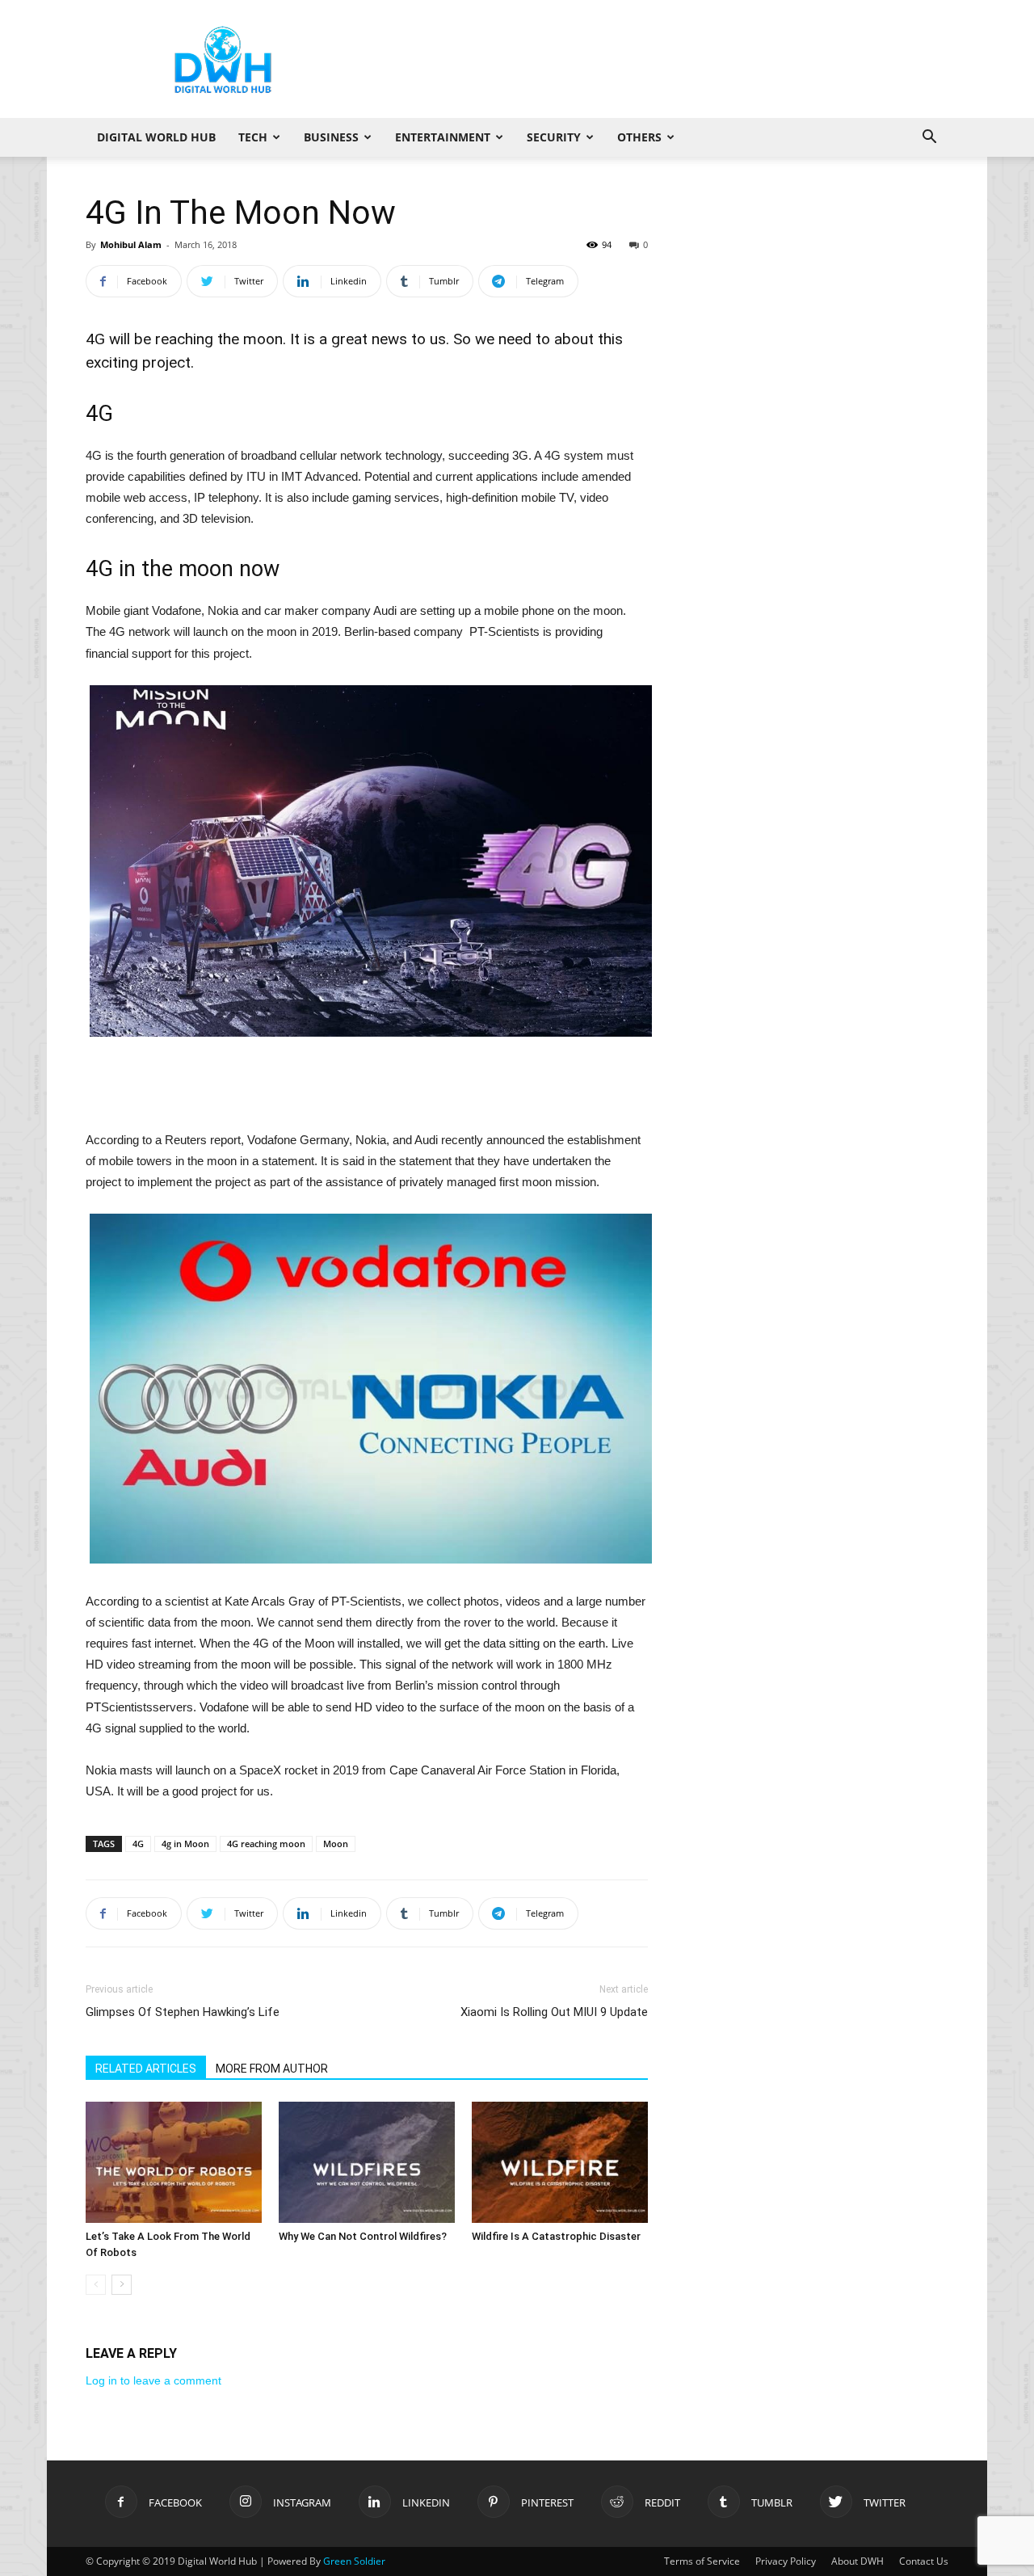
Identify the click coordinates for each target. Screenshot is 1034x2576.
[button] (929, 139)
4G (138, 1844)
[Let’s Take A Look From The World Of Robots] (174, 2162)
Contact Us (924, 2561)
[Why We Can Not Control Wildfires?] (367, 2162)
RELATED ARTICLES (146, 2069)
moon (263, 339)
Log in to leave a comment (153, 2380)
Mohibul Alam (131, 244)
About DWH (857, 2561)
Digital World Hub (156, 137)
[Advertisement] (654, 59)
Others (639, 137)
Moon (336, 1844)
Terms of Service (702, 2561)
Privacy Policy (786, 2561)
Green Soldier (354, 2561)
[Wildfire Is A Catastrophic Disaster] (560, 2162)
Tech (253, 137)
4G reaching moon (266, 1844)
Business (331, 137)
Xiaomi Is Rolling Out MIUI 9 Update (554, 2012)
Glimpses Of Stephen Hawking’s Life (183, 2012)
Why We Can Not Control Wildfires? (363, 2236)
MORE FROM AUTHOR (272, 2069)
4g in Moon (185, 1844)
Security (554, 137)
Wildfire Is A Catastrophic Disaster (556, 2236)
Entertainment (443, 137)
